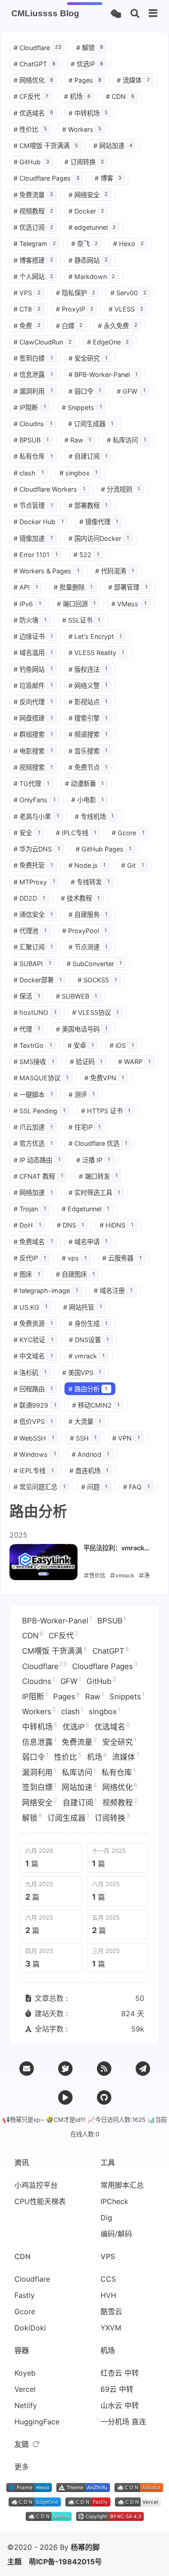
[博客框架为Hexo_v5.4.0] (29, 2489)
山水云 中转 (120, 2405)
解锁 (90, 48)
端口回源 (76, 604)
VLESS (126, 309)
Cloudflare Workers (49, 489)
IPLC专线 (76, 833)
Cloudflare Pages (46, 178)
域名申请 (88, 1242)
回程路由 (33, 1389)
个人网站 (33, 277)
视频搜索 (33, 767)
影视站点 (88, 702)
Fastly (25, 2295)
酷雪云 (111, 2311)
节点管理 (33, 505)
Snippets (82, 407)
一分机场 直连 (123, 2422)
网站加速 (113, 146)
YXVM (111, 2328)
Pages (85, 80)
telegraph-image (46, 1290)
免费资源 (33, 1323)
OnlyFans (34, 800)
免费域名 (33, 1242)
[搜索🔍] (135, 14)
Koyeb (25, 2373)
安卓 (81, 1045)
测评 (82, 1095)
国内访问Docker (99, 538)
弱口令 (85, 391)
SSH (83, 1438)
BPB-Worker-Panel (103, 374)
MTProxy (34, 882)
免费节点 (88, 767)
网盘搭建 (33, 718)
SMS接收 (34, 1062)
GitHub (31, 162)
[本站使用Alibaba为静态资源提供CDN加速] (139, 2489)
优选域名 (33, 113)
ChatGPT (34, 64)
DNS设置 (89, 1340)
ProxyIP (75, 309)
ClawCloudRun (43, 342)
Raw (78, 440)
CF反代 (31, 96)
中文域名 (33, 1356)
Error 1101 (36, 555)
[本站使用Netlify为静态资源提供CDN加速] (49, 2518)
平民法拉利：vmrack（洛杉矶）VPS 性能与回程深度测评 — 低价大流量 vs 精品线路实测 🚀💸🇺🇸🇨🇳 (118, 1548)
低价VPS (33, 1421)
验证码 (86, 1062)
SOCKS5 (97, 980)
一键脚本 (33, 1095)
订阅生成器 (91, 424)
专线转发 (90, 882)
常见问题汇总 (39, 1487)
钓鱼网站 (33, 669)
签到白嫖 (33, 358)
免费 (27, 326)
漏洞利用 (33, 391)
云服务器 (122, 1258)
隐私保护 (76, 293)
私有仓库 (33, 456)
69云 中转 (117, 2389)
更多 (22, 2467)
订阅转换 (84, 162)
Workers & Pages (46, 571)
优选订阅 (33, 227)
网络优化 (33, 80)
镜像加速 (33, 538)
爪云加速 (33, 1127)
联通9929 (35, 1405)
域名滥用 (33, 653)
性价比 (30, 129)
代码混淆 (115, 571)
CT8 (27, 309)
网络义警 (88, 686)
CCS (108, 2279)
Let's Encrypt (95, 636)
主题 (14, 2562)
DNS (71, 1225)
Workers (82, 129)
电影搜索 (33, 751)
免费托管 (33, 865)
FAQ (136, 1487)
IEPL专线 (34, 1471)
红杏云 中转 (120, 2373)
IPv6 (27, 604)
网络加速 (33, 1193)
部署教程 (88, 505)
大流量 (85, 1421)
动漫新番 (84, 783)
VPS (27, 293)
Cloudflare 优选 (98, 1143)
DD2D (29, 898)
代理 (27, 1029)
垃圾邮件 (33, 686)
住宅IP (85, 1127)
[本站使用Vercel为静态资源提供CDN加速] (138, 2504)
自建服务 (88, 914)
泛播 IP (93, 1160)
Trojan (30, 1209)
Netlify (26, 2405)
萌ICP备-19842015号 (65, 2562)
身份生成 (88, 1323)
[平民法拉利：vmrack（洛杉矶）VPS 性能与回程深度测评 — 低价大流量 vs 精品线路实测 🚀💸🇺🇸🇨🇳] (43, 1562)
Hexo (128, 244)
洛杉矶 (30, 1373)
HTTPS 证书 (106, 1111)
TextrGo (33, 1045)
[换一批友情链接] (36, 2444)
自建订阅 (88, 456)
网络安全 (88, 195)
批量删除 (73, 587)
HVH (108, 2295)
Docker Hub (39, 522)
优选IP (87, 64)
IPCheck (114, 2201)
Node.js (87, 865)
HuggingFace (37, 2422)
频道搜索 (88, 734)
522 (87, 555)
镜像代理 (99, 522)
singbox (79, 473)
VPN (126, 1438)
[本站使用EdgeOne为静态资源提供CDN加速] (35, 2504)
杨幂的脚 (85, 2547)
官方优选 (33, 1143)
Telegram (35, 244)
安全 (27, 833)
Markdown (92, 277)
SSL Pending (39, 1111)
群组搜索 (33, 734)
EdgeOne (108, 342)
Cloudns (33, 424)
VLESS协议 (96, 1012)
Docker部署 (38, 980)
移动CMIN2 (96, 1405)
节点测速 (88, 947)
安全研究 (88, 358)
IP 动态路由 (37, 1160)
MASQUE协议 (41, 1078)
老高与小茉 (36, 816)
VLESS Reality (96, 653)
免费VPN (104, 1078)
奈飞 (85, 244)
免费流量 (33, 195)
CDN (120, 96)
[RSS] (104, 2069)
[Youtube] (65, 2097)
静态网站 (88, 260)
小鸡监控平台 (36, 2185)
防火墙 (30, 620)
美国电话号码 (82, 1029)
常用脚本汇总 (122, 2185)
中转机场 (88, 113)
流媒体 (133, 80)
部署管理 (128, 587)
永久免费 (118, 326)
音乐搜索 (88, 751)
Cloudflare (37, 48)
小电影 (88, 800)
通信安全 (33, 914)
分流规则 (121, 489)
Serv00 (128, 293)
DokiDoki (30, 2328)
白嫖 (69, 326)
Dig (106, 2218)
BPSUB (31, 440)
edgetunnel (92, 227)
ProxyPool (85, 931)
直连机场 (89, 1471)
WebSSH (34, 1438)
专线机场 (94, 816)
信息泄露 (33, 374)
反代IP (30, 1258)
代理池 (30, 931)
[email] (27, 2069)
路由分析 (88, 1389)
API (26, 587)
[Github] (104, 2097)
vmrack (87, 1356)
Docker (87, 211)
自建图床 (75, 1274)
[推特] (65, 2069)
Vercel (25, 2389)
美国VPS (82, 1373)
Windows (35, 1454)
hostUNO (35, 1012)
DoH (27, 1225)
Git (132, 865)
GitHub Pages (104, 849)
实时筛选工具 (94, 1193)
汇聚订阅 (33, 947)
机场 (78, 96)
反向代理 (33, 702)
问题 (94, 1487)
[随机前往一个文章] (116, 14)
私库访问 (126, 440)
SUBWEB (77, 996)
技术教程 (80, 898)
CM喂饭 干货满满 (46, 146)
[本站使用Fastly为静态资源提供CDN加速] (88, 2504)
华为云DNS (37, 849)
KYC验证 (33, 1340)
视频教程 (33, 211)
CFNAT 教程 (38, 1176)
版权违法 (88, 669)
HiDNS (116, 1225)
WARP (134, 1062)
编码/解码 (116, 2234)
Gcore (128, 833)
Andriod (91, 1454)
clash (29, 473)
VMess (129, 604)
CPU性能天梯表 (40, 2201)
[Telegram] (143, 2069)
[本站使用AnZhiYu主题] (83, 2489)
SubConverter (94, 964)
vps (74, 1258)
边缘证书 (33, 636)
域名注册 (113, 1290)
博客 (108, 178)
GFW (131, 391)
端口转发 (98, 1176)
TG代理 (31, 783)
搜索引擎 (88, 718)
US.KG (30, 1307)
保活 (27, 996)
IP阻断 (30, 407)
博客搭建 (33, 260)
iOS (122, 1045)
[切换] (153, 14)
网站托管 (83, 1307)
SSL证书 (81, 620)
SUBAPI (32, 964)
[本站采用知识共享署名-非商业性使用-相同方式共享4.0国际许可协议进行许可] (110, 2518)
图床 (27, 1274)
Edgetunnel (86, 1209)
